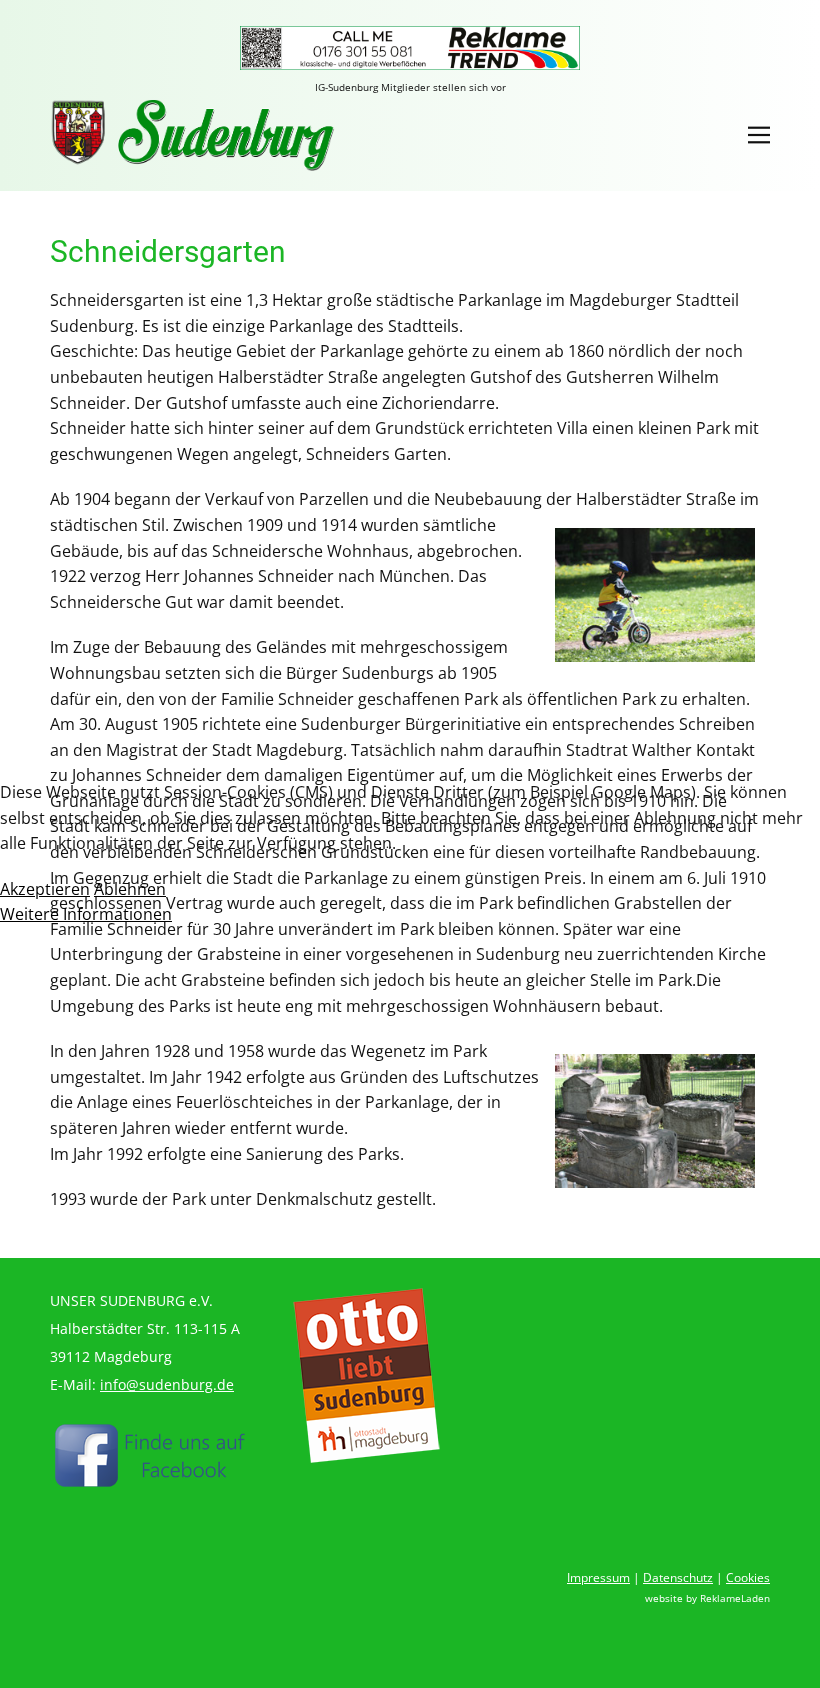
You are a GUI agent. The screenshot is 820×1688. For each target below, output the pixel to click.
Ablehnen (130, 889)
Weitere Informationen (86, 914)
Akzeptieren (45, 889)
